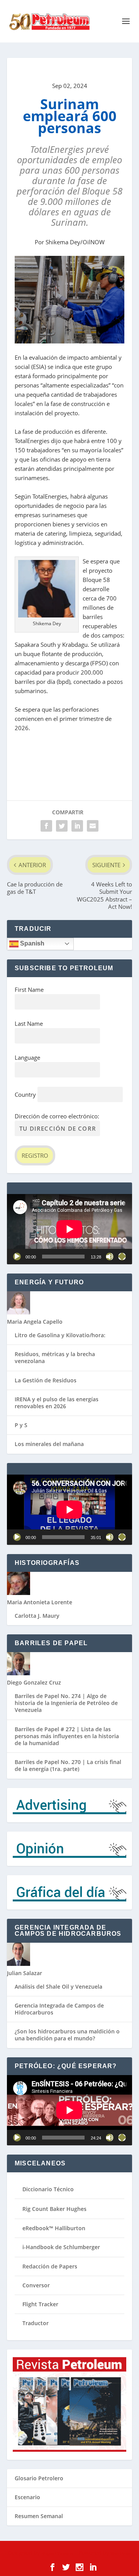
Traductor (36, 2323)
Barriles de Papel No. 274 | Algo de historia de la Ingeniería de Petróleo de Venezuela (66, 1703)
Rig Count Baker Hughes (54, 2209)
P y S (21, 1425)
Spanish (31, 943)
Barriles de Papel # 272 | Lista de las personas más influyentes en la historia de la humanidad (67, 1736)
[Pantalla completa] (122, 1257)
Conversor (36, 2285)
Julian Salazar (25, 1973)
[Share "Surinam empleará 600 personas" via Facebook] (46, 826)
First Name (29, 989)
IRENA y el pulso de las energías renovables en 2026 (57, 1403)
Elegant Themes (57, 2553)
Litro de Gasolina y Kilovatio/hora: (60, 1335)
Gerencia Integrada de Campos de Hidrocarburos (59, 2009)
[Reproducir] (17, 1257)
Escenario (27, 2497)
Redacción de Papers (50, 2266)
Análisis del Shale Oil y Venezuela (58, 1987)
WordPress (121, 2553)
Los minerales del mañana (49, 1444)
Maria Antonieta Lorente (40, 1602)
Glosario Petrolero (39, 2478)
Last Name (29, 1023)
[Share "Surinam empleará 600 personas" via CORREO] (93, 826)
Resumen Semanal (39, 2516)
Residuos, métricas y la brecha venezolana (55, 1357)
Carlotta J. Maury (37, 1616)
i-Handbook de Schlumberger (61, 2247)
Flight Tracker (40, 2304)
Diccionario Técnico (48, 2189)
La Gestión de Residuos (46, 1380)
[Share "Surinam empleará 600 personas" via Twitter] (62, 826)
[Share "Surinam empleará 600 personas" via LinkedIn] (77, 826)
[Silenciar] (110, 1257)
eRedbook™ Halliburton (54, 2228)
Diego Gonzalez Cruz (34, 1682)
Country (25, 1094)
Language (27, 1057)
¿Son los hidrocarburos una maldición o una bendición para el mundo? (67, 2035)
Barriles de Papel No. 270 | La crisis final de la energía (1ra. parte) (68, 1765)
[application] (69, 1229)
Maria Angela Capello (35, 1322)
